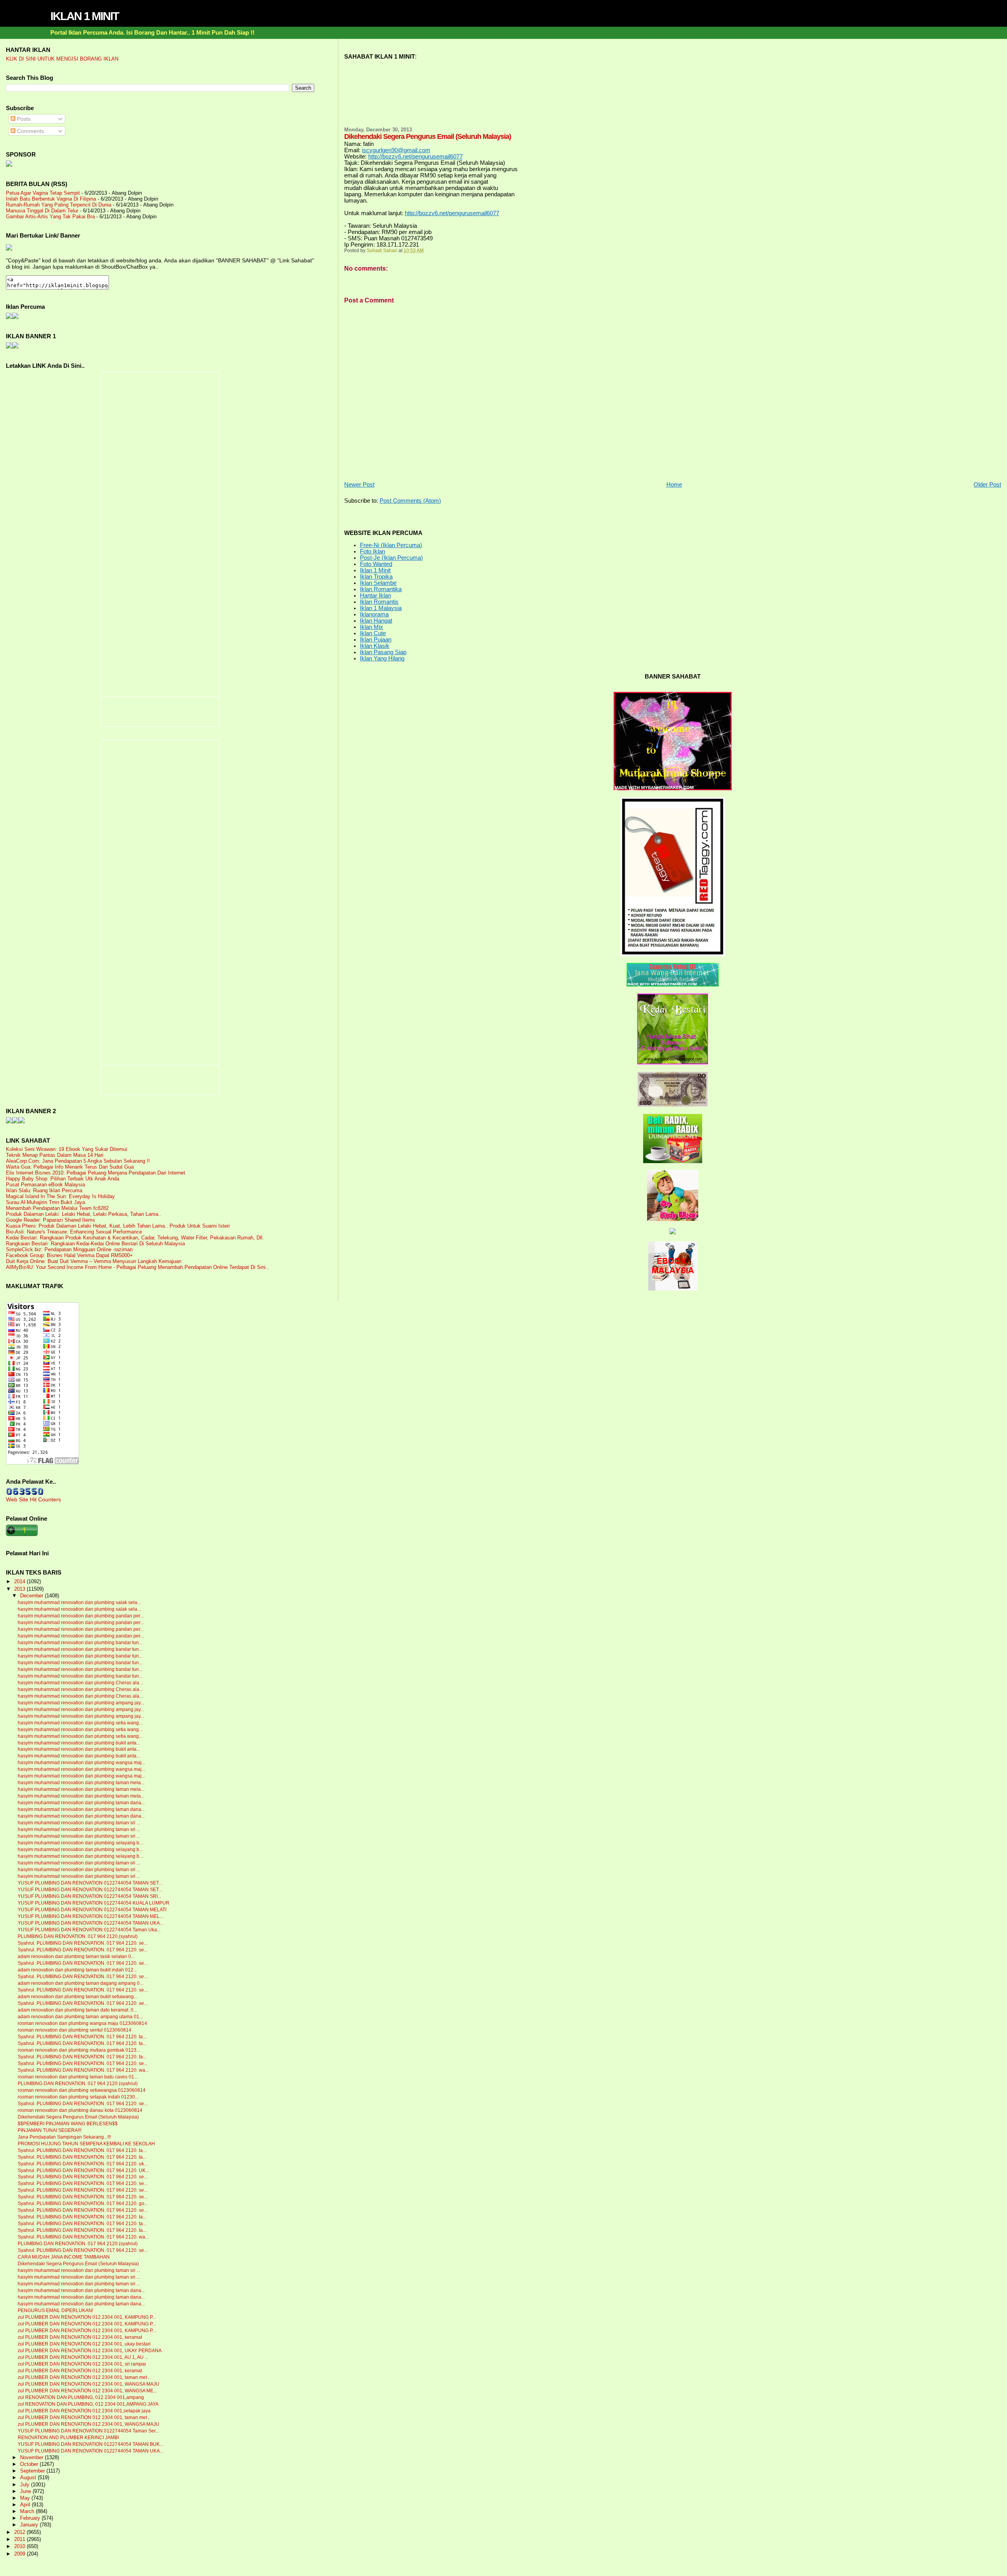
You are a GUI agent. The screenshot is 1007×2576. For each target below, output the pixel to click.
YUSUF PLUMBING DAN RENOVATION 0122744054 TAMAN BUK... (90, 2444)
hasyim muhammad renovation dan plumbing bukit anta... (79, 1743)
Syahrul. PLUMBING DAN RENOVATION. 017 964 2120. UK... (83, 2170)
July (26, 2485)
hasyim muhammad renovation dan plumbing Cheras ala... (80, 1683)
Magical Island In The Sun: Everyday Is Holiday (60, 1196)
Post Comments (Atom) (410, 501)
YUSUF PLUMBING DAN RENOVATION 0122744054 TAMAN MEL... (90, 1916)
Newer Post (359, 485)
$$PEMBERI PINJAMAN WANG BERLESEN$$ (68, 2124)
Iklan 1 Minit (375, 570)
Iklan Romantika (381, 589)
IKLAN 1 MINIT (85, 16)
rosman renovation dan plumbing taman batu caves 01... (78, 2077)
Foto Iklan (373, 551)
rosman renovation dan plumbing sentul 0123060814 (75, 2030)
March (28, 2511)
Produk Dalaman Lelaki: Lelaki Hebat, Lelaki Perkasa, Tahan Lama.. (84, 1214)
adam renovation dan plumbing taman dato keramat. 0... (77, 2010)
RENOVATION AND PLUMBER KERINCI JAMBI (68, 2438)
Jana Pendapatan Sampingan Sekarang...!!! (64, 2137)
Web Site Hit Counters (33, 1499)
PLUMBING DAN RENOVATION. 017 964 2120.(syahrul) (78, 1936)
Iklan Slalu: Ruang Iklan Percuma (44, 1190)
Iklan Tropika (376, 577)
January (30, 2525)
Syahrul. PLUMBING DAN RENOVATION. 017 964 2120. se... (83, 1943)
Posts (23, 119)
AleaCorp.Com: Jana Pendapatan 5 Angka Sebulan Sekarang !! (78, 1161)
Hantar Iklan (375, 596)
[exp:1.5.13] (9, 347)
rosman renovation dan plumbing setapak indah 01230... (78, 2097)
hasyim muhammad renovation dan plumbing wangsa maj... (81, 1763)
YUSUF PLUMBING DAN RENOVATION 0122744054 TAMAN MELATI (92, 1910)
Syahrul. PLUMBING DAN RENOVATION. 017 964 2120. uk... (83, 2164)
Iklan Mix (372, 627)
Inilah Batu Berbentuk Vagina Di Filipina (51, 199)
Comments (30, 131)
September (33, 2471)
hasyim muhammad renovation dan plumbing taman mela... (81, 1783)
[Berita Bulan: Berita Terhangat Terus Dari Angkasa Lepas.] (9, 165)
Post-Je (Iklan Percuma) (391, 558)
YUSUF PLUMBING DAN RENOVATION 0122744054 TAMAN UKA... (90, 1923)
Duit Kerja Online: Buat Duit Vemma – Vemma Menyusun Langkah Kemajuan (94, 1261)
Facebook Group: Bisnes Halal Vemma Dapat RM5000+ (69, 1255)
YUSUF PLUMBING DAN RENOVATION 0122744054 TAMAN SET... (90, 1883)
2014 (20, 1581)
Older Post (987, 485)
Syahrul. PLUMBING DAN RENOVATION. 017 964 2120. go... (83, 2204)
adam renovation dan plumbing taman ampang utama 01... (80, 2017)
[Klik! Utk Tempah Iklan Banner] (15, 347)
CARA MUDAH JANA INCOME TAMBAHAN (64, 2257)
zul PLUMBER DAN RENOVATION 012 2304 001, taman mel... (84, 2377)
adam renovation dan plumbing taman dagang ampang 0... (80, 1983)
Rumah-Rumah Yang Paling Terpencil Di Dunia (59, 205)
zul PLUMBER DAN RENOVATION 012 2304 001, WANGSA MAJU (89, 2384)
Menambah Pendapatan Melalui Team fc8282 (57, 1208)
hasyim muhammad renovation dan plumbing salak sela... (79, 1602)
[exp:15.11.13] (9, 1121)
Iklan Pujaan (376, 640)
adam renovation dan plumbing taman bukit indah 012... (77, 1970)
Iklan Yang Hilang (382, 658)
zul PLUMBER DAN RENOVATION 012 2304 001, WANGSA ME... (87, 2391)
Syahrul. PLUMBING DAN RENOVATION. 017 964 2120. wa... (83, 2070)
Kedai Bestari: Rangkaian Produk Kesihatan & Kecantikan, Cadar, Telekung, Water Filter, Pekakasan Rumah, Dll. (135, 1238)
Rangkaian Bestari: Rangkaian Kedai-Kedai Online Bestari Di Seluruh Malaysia (95, 1244)
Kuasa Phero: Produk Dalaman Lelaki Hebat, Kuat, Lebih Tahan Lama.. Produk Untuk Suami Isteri (118, 1226)
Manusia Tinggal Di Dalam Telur (42, 211)
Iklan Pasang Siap (383, 652)
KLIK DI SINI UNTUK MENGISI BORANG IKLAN (62, 59)
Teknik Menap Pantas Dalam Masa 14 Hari (55, 1155)
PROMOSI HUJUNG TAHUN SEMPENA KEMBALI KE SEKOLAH (86, 2144)
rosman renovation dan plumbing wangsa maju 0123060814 (82, 2023)
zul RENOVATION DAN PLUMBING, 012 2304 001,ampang (81, 2397)
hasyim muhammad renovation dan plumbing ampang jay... (81, 1703)
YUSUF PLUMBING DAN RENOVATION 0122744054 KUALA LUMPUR (94, 1903)
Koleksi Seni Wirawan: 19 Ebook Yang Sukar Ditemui (66, 1149)
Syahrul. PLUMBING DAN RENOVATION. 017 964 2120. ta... (82, 2037)
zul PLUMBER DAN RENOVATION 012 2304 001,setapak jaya (84, 2411)
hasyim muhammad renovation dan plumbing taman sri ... (79, 1823)
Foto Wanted (376, 564)
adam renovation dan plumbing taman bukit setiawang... (77, 1997)
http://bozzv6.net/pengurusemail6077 (415, 157)
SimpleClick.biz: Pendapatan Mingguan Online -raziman (69, 1249)
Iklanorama (374, 614)
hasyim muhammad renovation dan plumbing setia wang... (80, 1723)
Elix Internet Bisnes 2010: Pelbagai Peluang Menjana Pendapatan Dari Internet (96, 1173)
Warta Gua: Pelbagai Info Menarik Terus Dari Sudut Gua (70, 1167)
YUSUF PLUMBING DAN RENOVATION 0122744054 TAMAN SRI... (89, 1896)
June (26, 2491)
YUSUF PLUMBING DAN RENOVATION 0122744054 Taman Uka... (89, 1930)
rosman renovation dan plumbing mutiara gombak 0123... (79, 2050)
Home (674, 485)
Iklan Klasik (375, 646)
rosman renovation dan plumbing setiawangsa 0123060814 (82, 2090)
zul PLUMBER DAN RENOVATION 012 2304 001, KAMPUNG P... (87, 2317)
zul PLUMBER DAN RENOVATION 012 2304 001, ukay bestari (84, 2344)
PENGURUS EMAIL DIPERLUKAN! (55, 2310)
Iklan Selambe (378, 583)
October (30, 2464)
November (32, 2458)
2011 (20, 2539)
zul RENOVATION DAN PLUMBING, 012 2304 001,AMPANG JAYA (88, 2404)
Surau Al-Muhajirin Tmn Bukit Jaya (45, 1202)
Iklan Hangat (376, 621)
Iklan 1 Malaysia (381, 608)
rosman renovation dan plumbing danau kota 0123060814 (80, 2110)
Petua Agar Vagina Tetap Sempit (43, 193)
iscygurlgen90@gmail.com (396, 150)
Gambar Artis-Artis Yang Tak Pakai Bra (50, 217)
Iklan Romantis (379, 602)
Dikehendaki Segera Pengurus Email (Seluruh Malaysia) (78, 2117)
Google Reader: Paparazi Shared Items (51, 1220)
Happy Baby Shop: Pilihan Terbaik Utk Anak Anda (63, 1179)
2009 (20, 2554)
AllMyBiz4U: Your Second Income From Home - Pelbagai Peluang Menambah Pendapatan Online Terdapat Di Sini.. (137, 1267)
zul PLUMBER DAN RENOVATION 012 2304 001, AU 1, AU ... (83, 2357)
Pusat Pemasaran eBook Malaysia (45, 1185)
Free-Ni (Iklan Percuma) (391, 545)
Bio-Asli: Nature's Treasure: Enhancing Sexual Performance (74, 1232)
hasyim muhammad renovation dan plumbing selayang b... (80, 1843)
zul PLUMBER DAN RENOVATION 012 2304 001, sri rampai (82, 2364)
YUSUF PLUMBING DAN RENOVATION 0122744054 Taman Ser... (88, 2431)
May (26, 2498)
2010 (20, 2546)
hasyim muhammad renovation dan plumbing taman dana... (81, 1803)
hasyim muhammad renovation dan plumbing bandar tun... (80, 1643)
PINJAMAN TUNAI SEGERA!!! (50, 2130)
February (31, 2518)
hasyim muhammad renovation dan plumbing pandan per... (81, 1616)
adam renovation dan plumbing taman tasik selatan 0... (76, 1956)
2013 (20, 1589)
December (32, 1596)
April (26, 2505)
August (29, 2478)
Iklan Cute (373, 633)
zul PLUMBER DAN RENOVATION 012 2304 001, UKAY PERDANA (90, 2351)
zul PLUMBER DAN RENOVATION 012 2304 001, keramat (80, 2337)
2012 (20, 2532)
